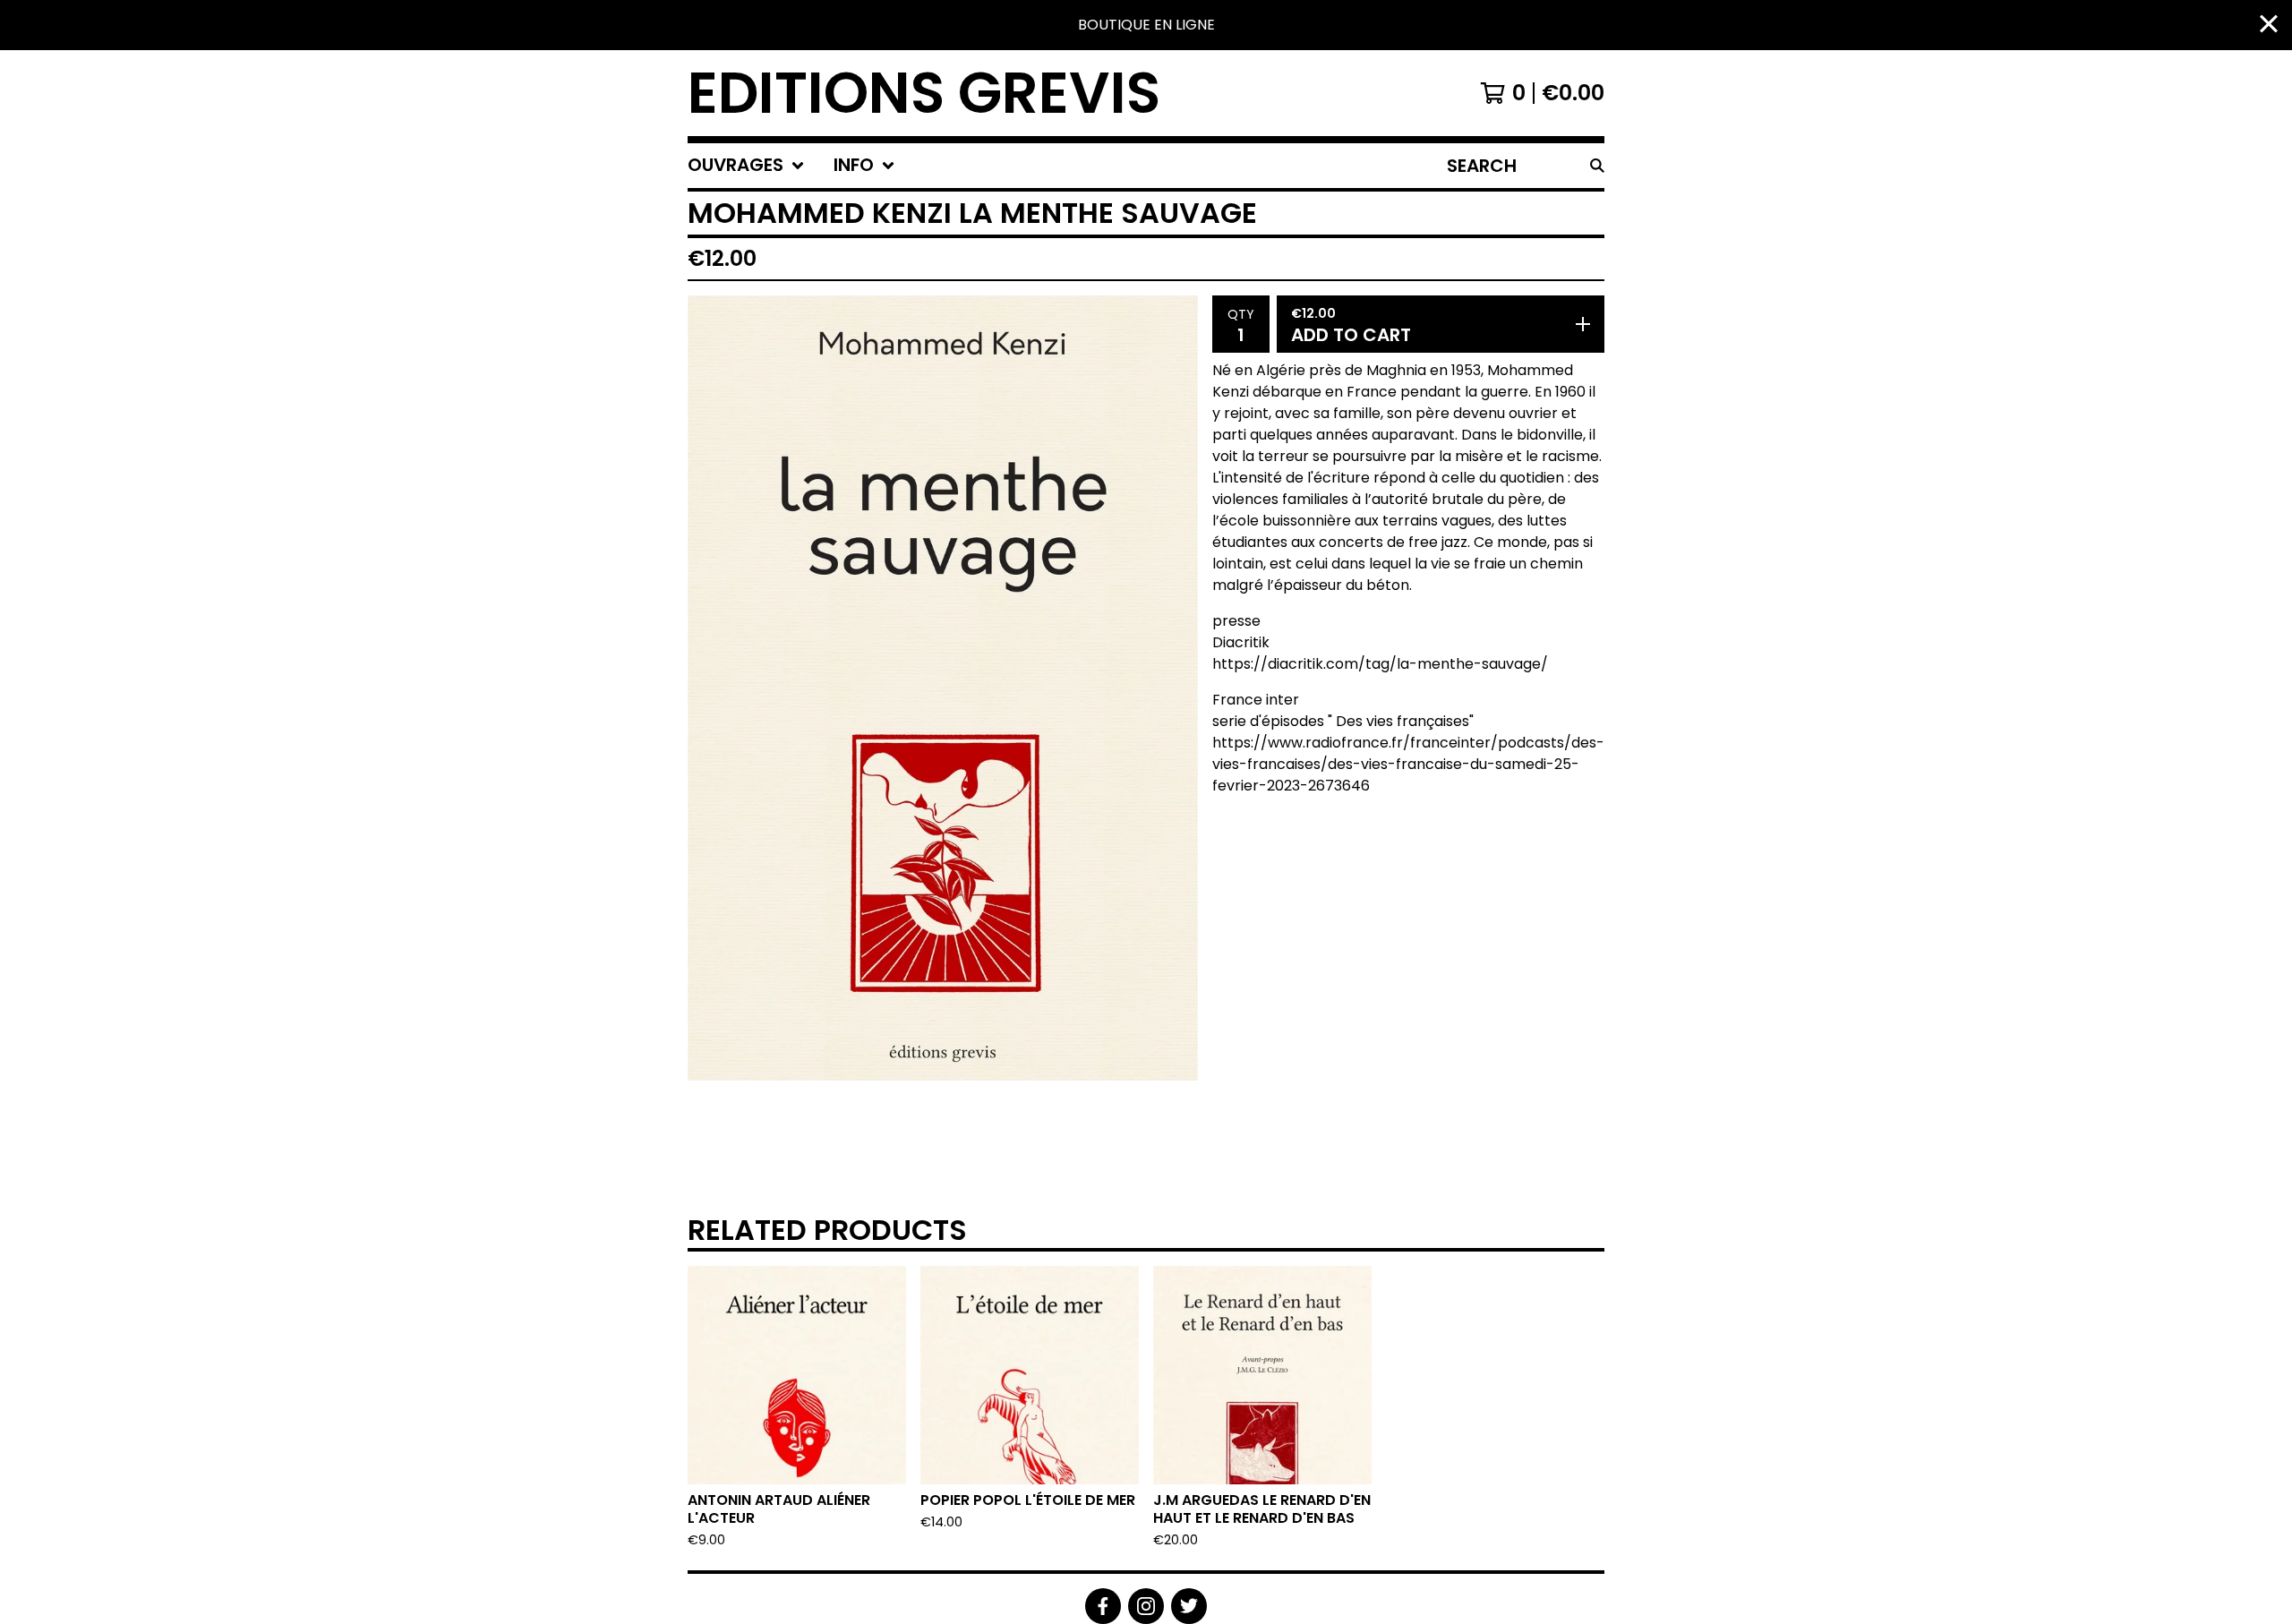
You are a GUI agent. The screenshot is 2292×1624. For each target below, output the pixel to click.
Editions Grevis (924, 93)
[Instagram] (1146, 1606)
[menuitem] (746, 166)
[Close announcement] (2269, 26)
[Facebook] (1103, 1606)
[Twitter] (1189, 1606)
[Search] (1597, 166)
